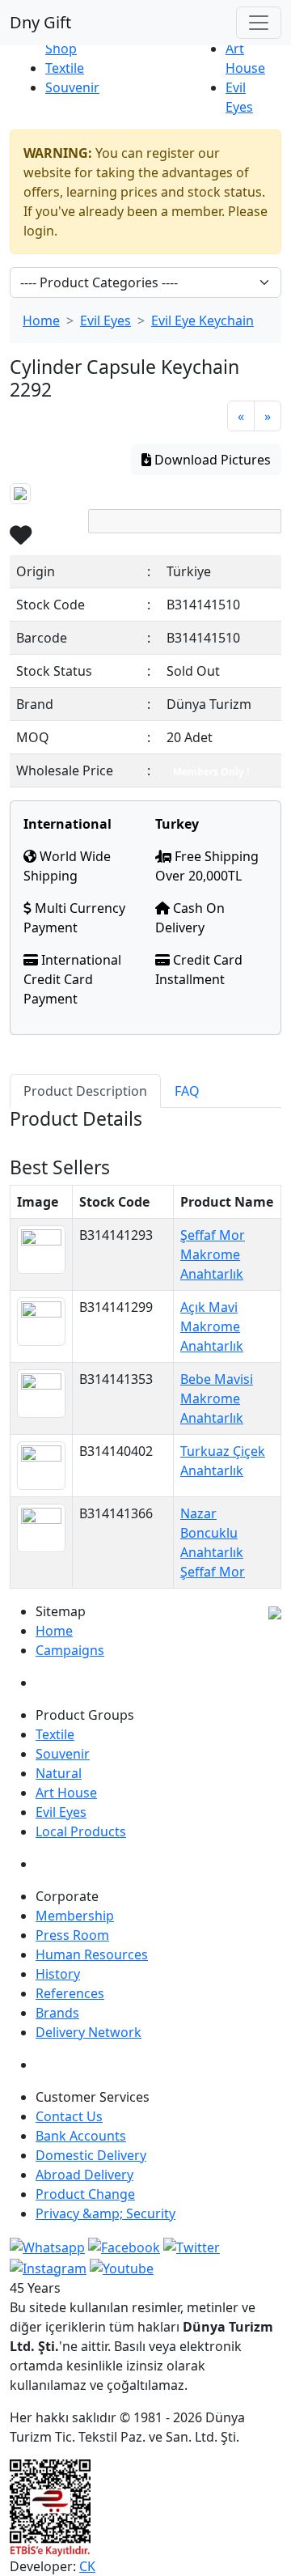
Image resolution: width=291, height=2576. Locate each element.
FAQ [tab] (187, 1091)
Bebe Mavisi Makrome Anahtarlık (217, 1398)
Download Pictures (211, 460)
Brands (57, 2013)
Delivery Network (89, 2032)
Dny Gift (40, 22)
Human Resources (92, 1954)
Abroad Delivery (84, 2175)
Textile (65, 68)
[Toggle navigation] (259, 23)
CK (87, 2566)
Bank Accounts (81, 2136)
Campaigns (70, 1650)
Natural (59, 1773)
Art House (66, 1793)
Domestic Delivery (91, 2155)
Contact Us (69, 2116)
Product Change (85, 2194)
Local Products (81, 1831)
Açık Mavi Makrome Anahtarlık (212, 1326)
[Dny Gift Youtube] (122, 2267)
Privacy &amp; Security (105, 2213)
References (70, 1993)
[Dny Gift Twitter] (192, 2246)
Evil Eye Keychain (202, 320)
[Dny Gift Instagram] (48, 2267)
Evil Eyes (105, 320)
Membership (75, 1916)
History (58, 1974)
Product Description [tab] (85, 1091)
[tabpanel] (145, 1132)
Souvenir (72, 87)
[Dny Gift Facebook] (47, 2246)
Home (41, 320)
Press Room (72, 1935)
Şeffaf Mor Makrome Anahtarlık (213, 1254)
